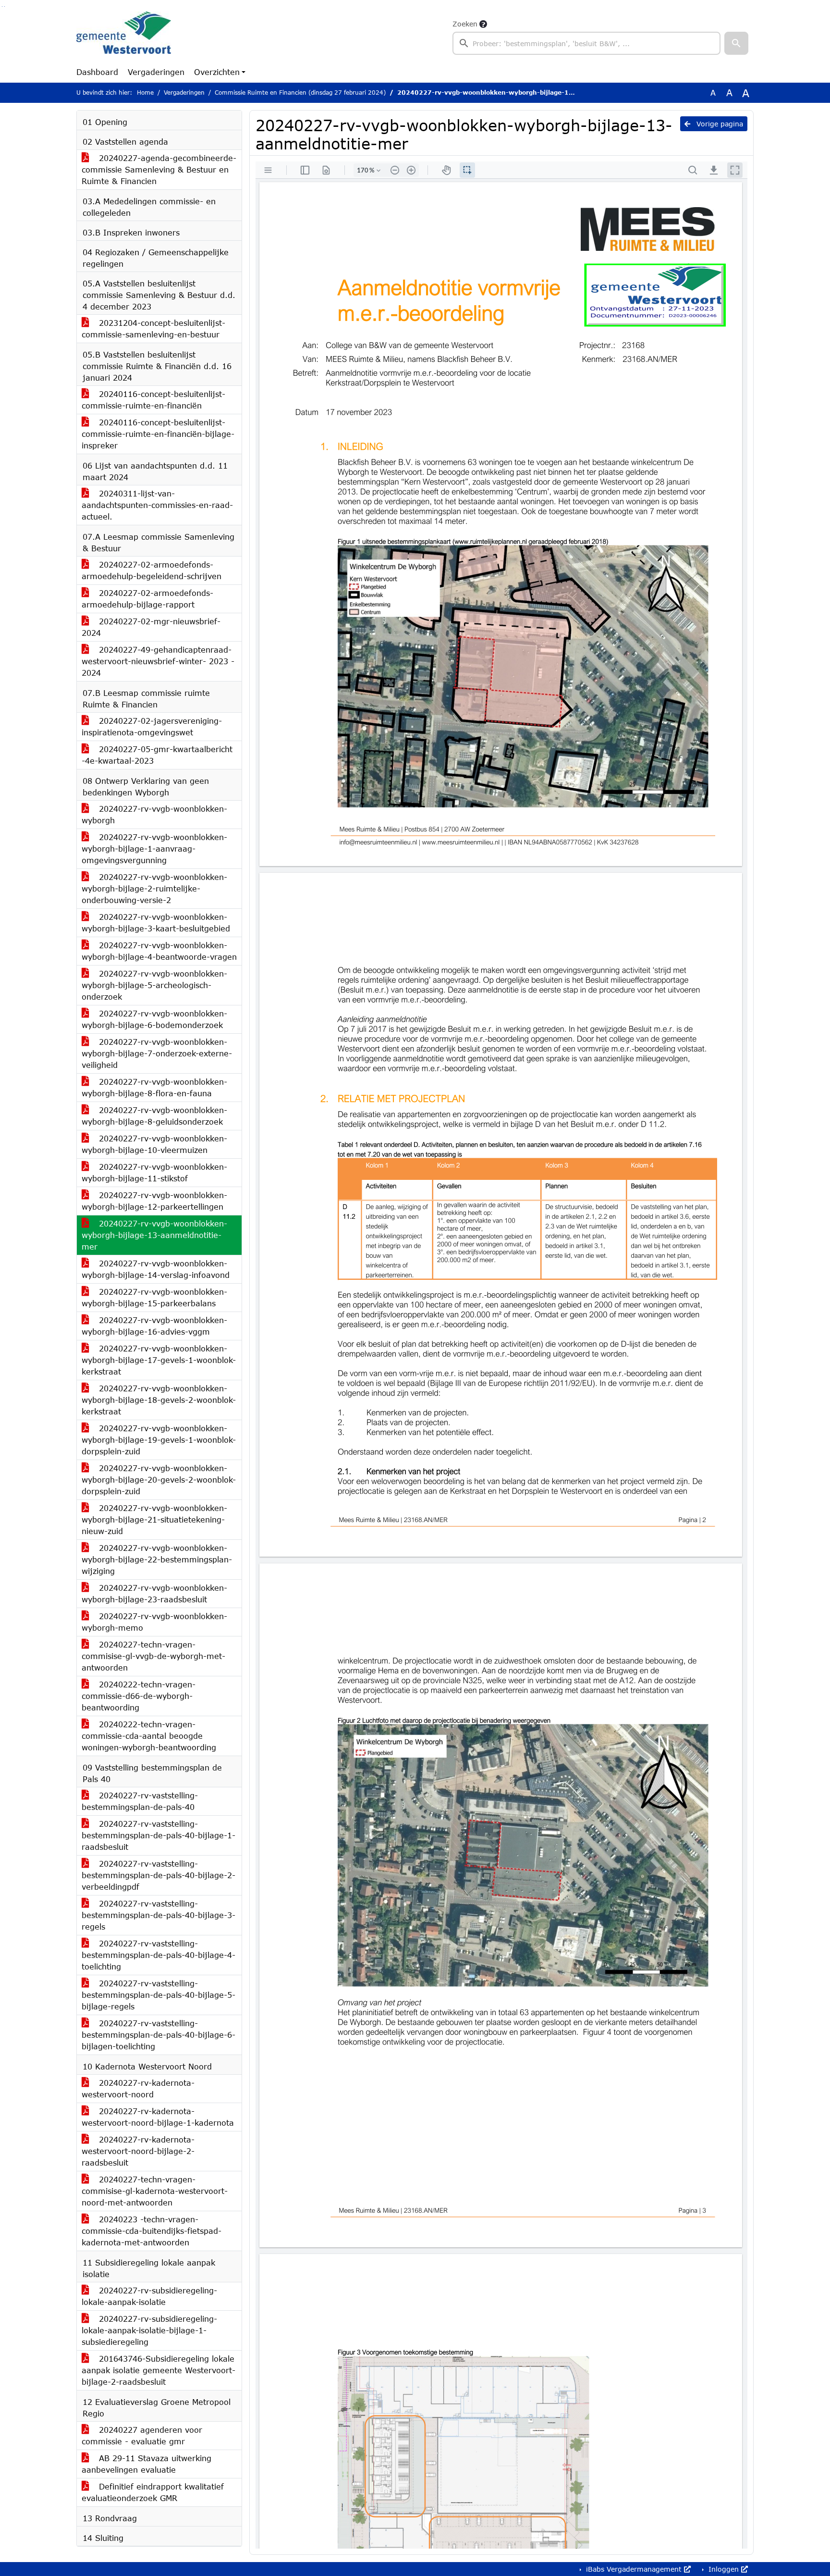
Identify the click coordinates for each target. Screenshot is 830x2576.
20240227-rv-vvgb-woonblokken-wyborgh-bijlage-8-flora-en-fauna (154, 1087)
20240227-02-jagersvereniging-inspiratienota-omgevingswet (152, 726)
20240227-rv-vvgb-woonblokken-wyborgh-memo (154, 1622)
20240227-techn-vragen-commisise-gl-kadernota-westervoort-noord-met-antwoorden (155, 2191)
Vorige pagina (719, 124)
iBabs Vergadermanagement (634, 2569)
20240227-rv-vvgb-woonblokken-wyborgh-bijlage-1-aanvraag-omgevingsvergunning (154, 848)
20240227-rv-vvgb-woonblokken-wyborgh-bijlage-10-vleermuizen (154, 1144)
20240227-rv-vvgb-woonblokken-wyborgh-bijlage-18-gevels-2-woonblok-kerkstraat (159, 1400)
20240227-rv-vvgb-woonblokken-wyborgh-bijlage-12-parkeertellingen (154, 1201)
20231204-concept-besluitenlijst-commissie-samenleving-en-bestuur (153, 328)
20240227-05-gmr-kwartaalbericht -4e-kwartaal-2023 (157, 755)
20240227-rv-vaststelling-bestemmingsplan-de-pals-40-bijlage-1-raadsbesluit (159, 1835)
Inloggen (724, 2569)
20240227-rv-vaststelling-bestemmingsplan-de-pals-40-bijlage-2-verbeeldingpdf (159, 1875)
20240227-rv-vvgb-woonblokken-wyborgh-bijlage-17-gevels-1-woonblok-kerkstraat (159, 1360)
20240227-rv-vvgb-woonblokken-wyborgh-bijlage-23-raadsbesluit (154, 1593)
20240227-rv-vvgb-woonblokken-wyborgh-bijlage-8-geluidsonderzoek (154, 1116)
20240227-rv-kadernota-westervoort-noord (138, 2088)
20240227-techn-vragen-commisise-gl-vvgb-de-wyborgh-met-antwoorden (153, 1656)
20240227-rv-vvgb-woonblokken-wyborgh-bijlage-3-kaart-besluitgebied (156, 923)
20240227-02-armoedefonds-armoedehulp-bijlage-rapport (147, 599)
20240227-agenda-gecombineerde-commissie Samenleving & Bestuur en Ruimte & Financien (159, 169)
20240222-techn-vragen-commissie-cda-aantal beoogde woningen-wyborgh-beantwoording (149, 1736)
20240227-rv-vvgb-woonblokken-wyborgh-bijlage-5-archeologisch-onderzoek (154, 985)
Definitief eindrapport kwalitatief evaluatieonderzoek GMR (153, 2492)
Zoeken (465, 24)
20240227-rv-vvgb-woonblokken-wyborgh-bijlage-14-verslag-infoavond (156, 1269)
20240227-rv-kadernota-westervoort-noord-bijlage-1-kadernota (158, 2117)
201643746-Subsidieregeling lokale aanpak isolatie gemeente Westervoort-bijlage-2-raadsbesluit (159, 2370)
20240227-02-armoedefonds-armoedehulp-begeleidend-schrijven (152, 570)
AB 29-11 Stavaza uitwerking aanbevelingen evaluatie (146, 2464)
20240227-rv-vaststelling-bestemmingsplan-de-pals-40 (140, 1801)
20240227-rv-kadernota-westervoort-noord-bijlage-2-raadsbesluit (138, 2151)
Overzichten (217, 72)
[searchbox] (586, 43)
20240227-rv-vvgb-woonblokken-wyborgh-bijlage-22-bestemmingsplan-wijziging (157, 1559)
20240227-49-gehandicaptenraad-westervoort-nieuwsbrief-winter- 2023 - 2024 (158, 661)
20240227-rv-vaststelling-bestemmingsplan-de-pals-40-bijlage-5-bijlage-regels (159, 1995)
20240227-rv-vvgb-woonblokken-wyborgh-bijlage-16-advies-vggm (154, 1326)
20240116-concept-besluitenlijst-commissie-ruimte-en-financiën (153, 400)
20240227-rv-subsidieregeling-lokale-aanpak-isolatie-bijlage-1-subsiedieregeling (149, 2330)
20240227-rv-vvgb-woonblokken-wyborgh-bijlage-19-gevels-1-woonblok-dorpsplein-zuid (159, 1440)
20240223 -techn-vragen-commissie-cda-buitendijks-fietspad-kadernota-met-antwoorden (152, 2231)
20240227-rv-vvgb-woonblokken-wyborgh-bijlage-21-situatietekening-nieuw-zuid (154, 1519)
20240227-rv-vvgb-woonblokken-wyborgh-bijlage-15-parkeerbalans (154, 1297)
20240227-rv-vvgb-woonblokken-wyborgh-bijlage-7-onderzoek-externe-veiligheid (157, 1053)
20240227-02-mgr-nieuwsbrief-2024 (151, 627)
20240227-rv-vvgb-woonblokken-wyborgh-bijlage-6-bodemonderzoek (154, 1019)
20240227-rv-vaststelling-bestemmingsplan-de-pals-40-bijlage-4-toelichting (159, 1955)
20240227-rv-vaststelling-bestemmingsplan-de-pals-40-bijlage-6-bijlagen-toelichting (159, 2035)
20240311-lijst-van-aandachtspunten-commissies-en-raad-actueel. (157, 505)
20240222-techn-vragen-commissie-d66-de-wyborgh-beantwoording (139, 1696)
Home (145, 93)
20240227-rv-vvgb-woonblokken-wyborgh (154, 814)
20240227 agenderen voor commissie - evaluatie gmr (142, 2435)
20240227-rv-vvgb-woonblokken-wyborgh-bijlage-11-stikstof (154, 1172)
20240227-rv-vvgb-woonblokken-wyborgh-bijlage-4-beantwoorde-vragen (159, 951)
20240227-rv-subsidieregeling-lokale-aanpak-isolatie (149, 2296)
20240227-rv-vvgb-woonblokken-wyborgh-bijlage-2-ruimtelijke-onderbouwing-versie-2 (154, 888)
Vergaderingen (156, 72)
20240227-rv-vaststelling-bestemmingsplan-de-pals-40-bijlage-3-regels (159, 1915)
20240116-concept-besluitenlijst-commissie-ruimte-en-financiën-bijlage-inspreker (158, 434)
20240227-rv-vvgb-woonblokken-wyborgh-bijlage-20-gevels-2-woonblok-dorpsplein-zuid (159, 1480)
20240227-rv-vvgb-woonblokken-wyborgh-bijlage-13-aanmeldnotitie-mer (154, 1235)
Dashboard (97, 72)
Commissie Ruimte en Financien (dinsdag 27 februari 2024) (300, 93)
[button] (736, 43)
